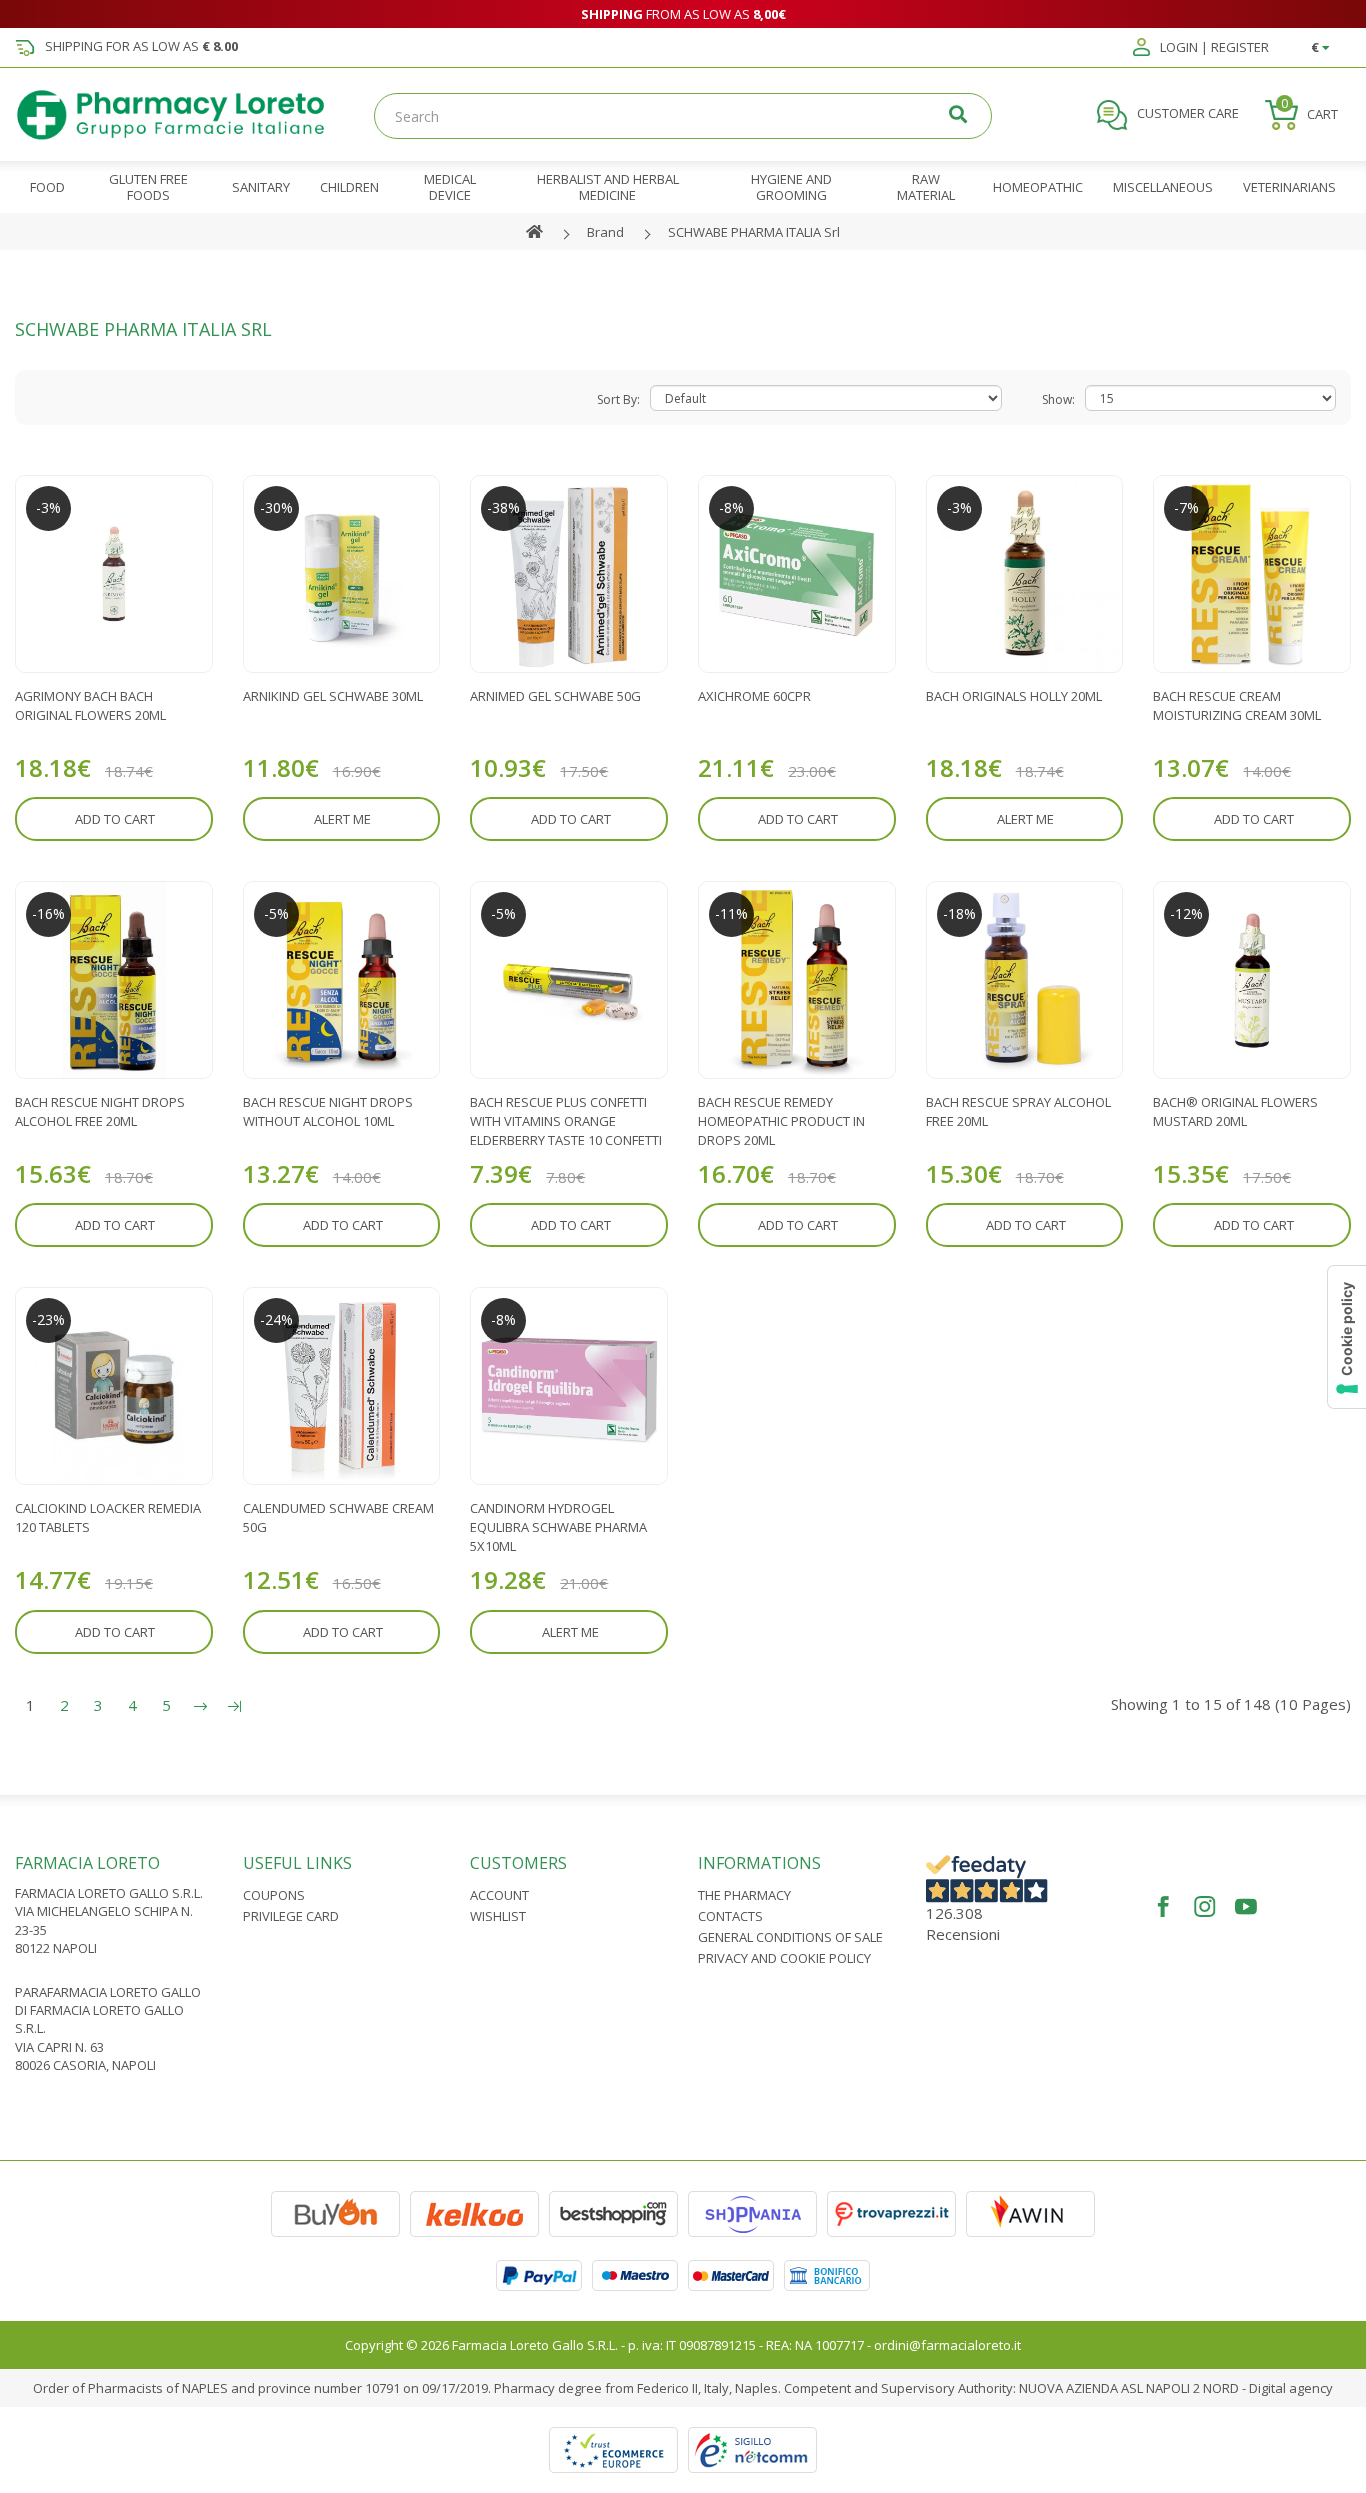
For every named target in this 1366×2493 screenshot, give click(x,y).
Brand (605, 232)
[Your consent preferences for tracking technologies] (1347, 1337)
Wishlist (498, 1916)
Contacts (730, 1916)
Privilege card (291, 1916)
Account (499, 1895)
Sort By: (618, 399)
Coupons (274, 1895)
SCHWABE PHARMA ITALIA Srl (754, 232)
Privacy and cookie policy (784, 1958)
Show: (1058, 399)
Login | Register (1213, 48)
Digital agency (1291, 2388)
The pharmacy (744, 1895)
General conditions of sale (790, 1937)
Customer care (1186, 114)
